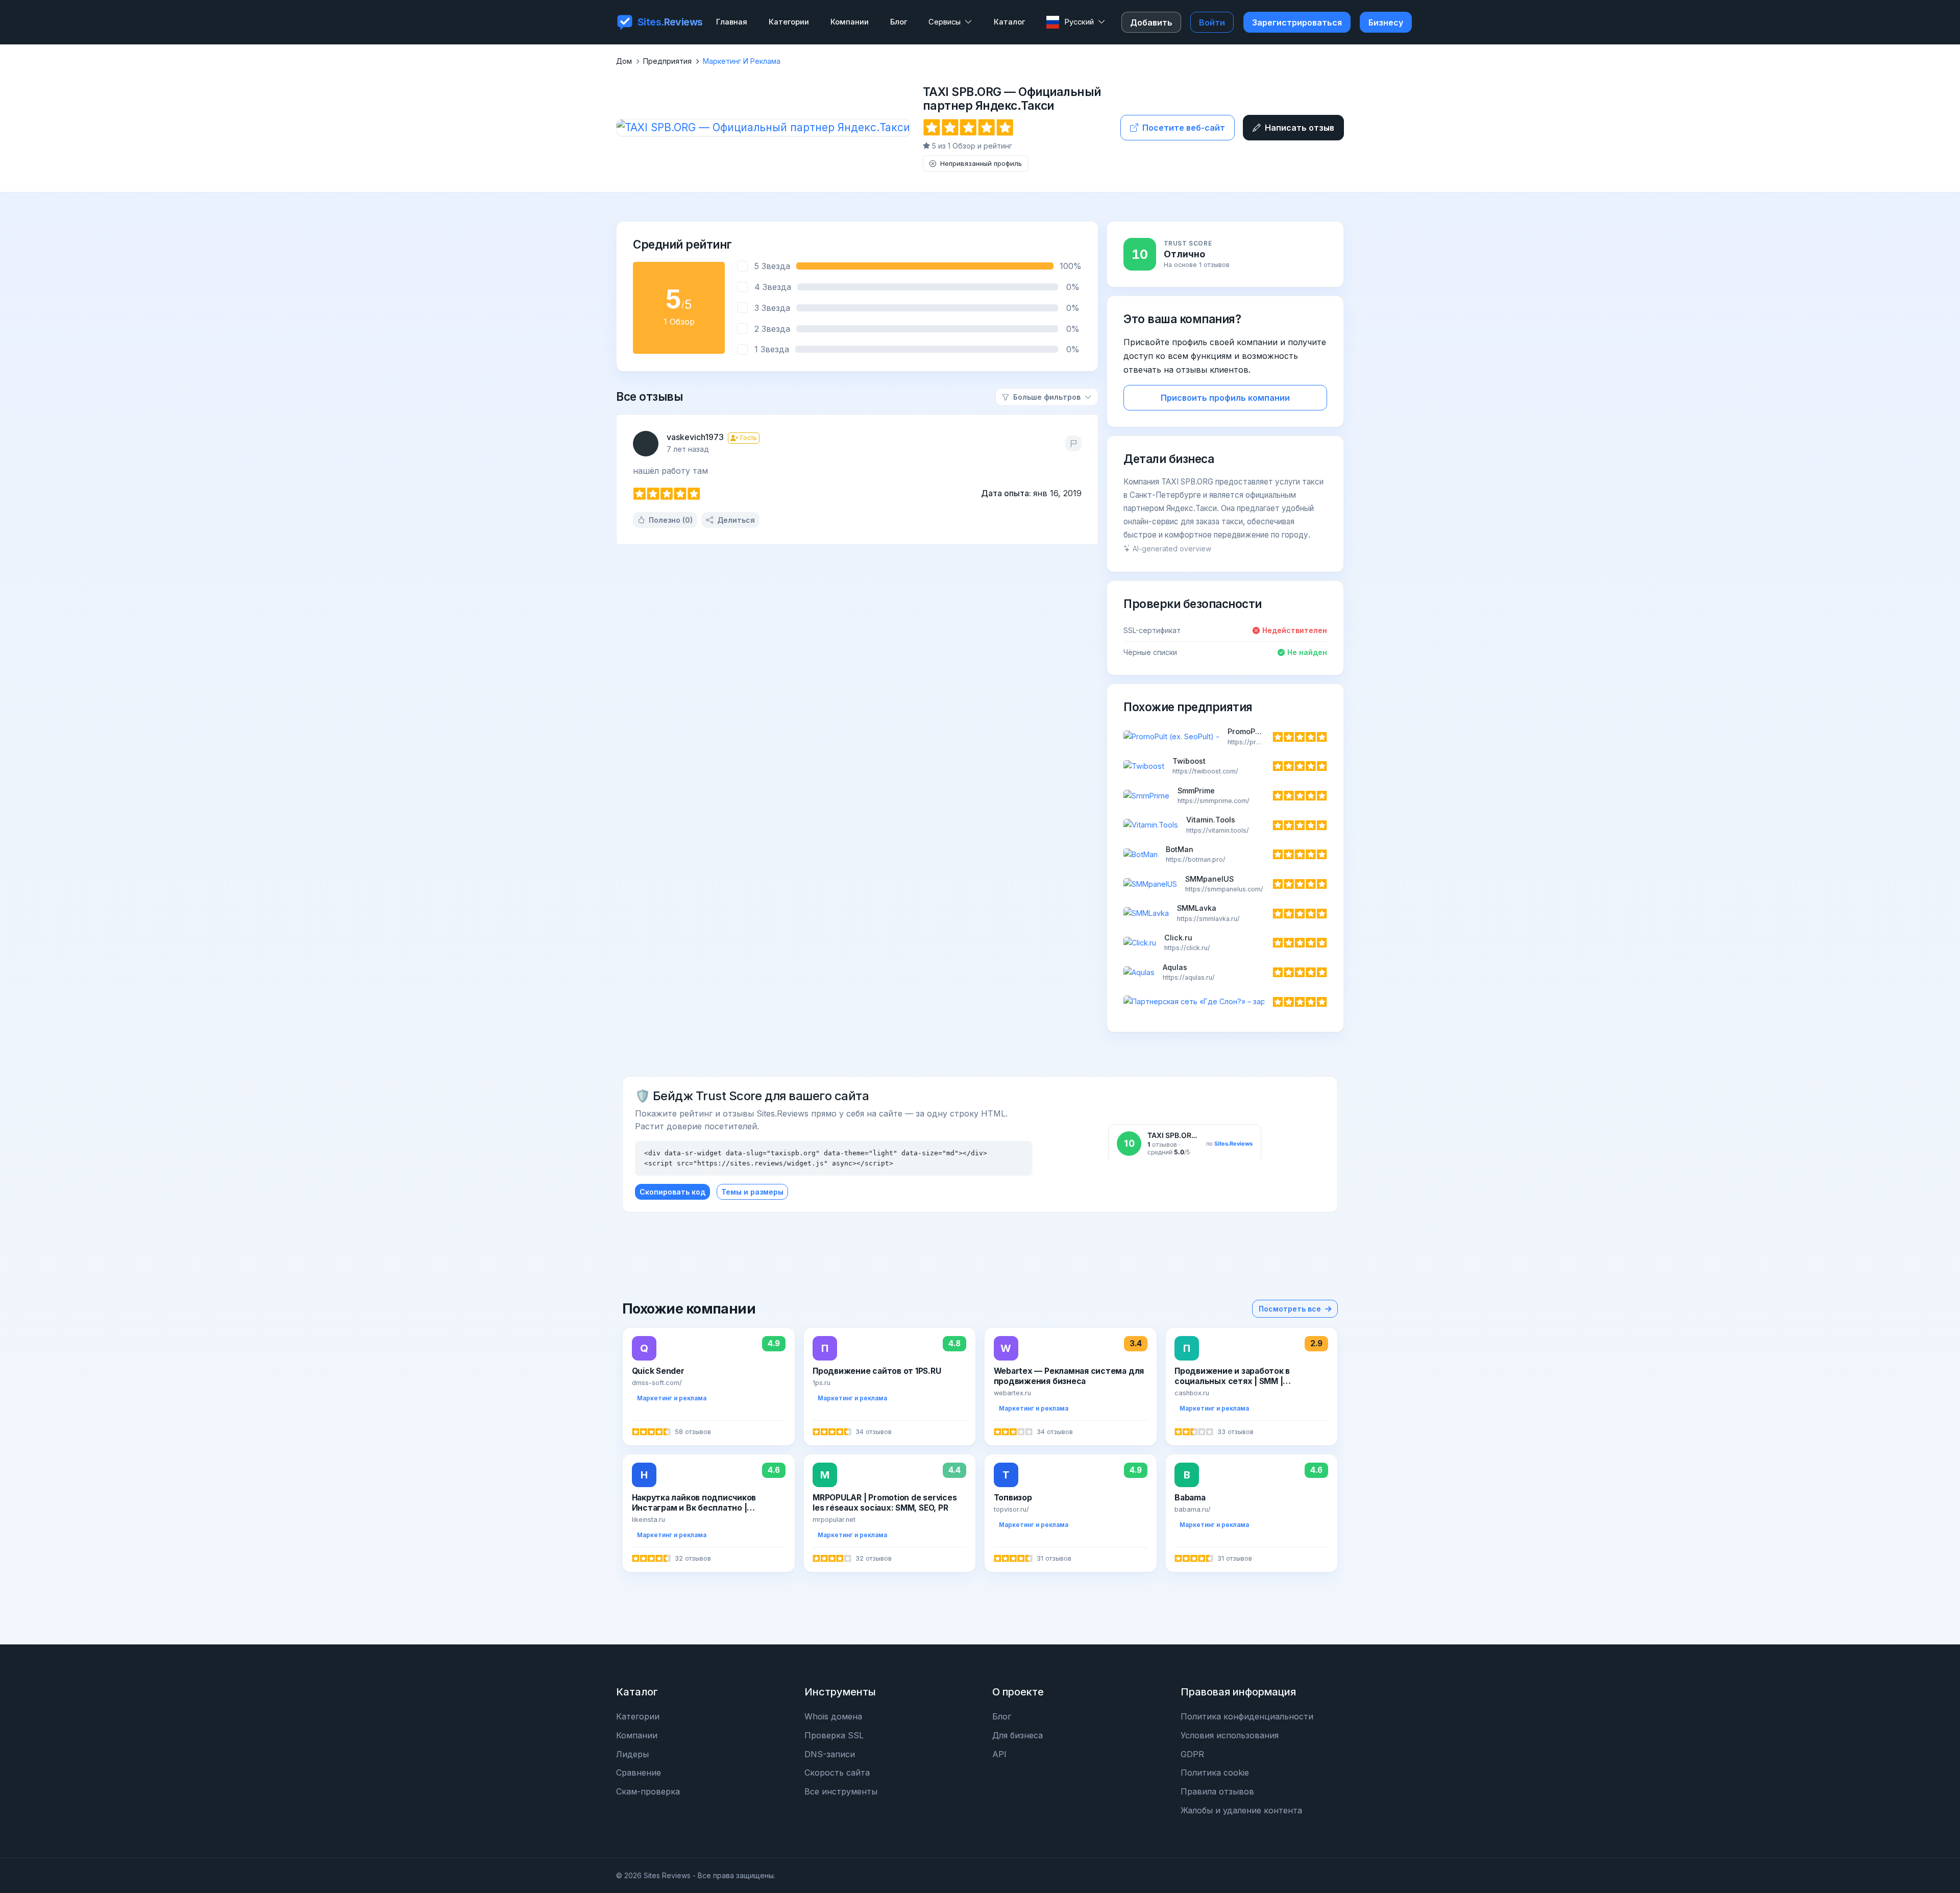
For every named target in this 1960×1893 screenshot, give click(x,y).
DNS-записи (830, 1754)
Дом (624, 61)
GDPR (1192, 1754)
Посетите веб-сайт (1184, 128)
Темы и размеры (752, 1192)
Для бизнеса (1018, 1735)
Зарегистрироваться (1297, 22)
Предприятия (667, 61)
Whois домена (833, 1716)
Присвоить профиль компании (1225, 398)
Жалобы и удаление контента (1241, 1810)
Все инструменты (841, 1791)
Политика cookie (1215, 1773)
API (999, 1754)
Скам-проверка (648, 1791)
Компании (637, 1735)
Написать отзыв (1300, 128)
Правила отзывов (1217, 1791)
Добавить (1151, 22)
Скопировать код (672, 1192)
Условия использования (1230, 1735)
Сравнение (639, 1773)
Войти (1212, 22)
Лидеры (632, 1754)
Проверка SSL (834, 1735)
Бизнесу (1386, 22)
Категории (638, 1716)
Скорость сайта (837, 1773)
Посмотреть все (1290, 1309)
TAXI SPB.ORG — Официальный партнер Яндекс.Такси (1012, 99)
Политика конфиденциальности (1247, 1716)
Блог (1002, 1716)
